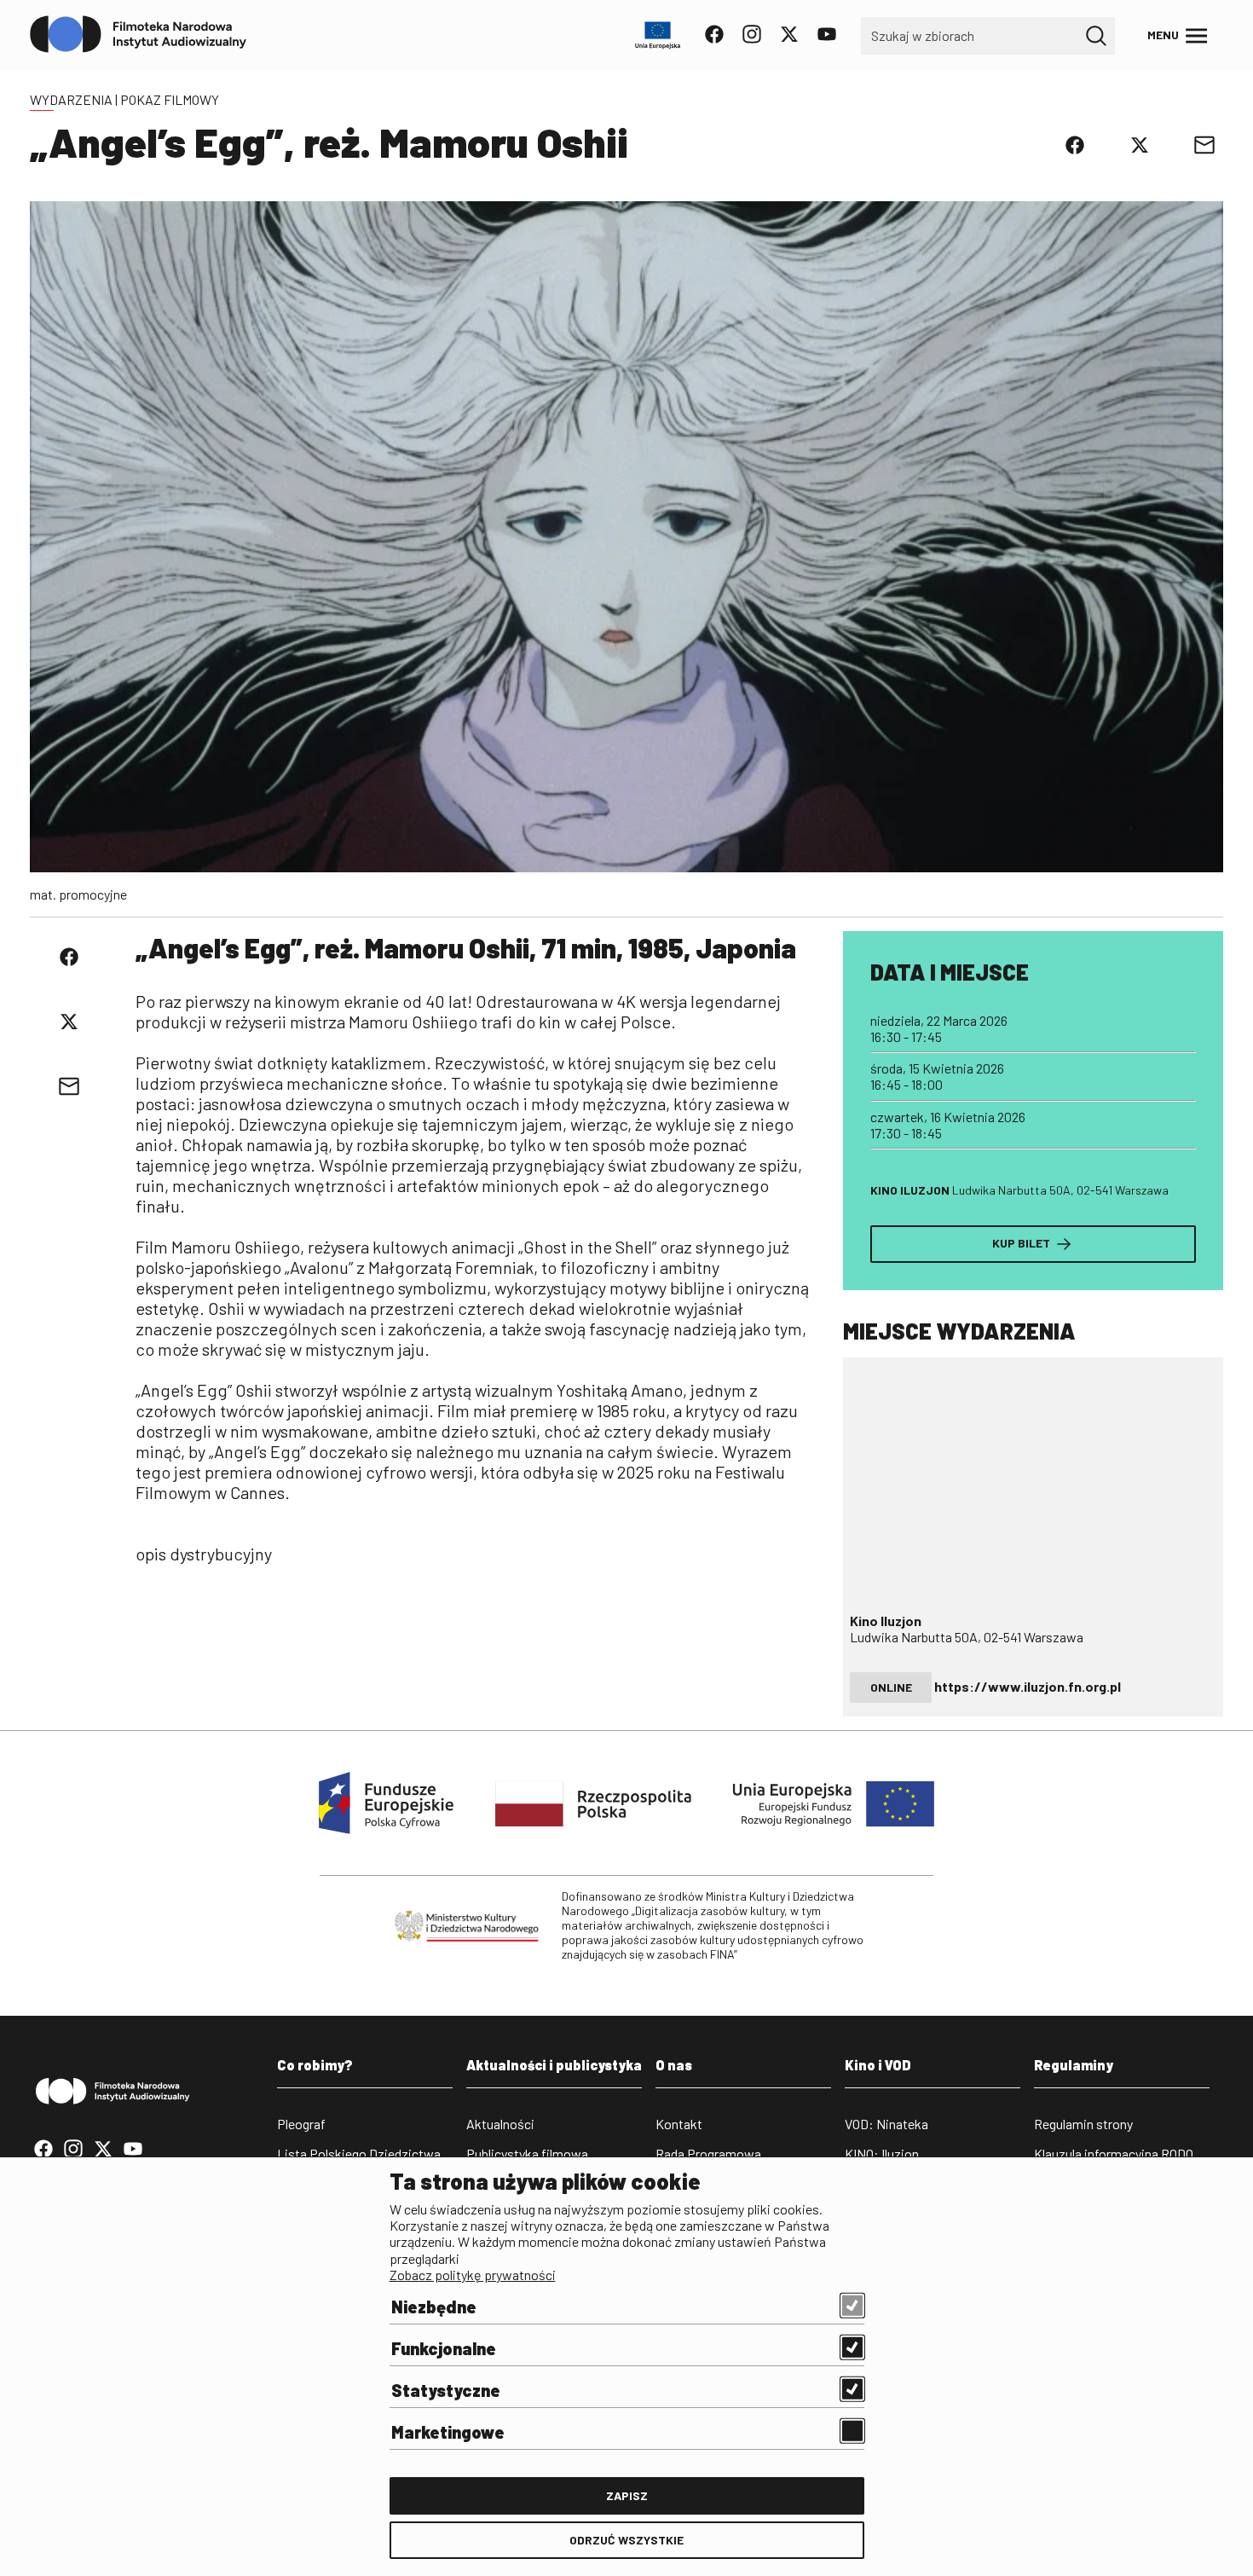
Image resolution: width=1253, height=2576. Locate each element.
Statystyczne (446, 2390)
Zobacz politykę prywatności (473, 2275)
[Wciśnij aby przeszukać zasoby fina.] (1096, 36)
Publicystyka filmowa (527, 2153)
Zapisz (627, 2495)
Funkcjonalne (444, 2348)
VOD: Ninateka (886, 2124)
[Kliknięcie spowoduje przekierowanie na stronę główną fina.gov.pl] (139, 35)
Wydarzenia (71, 99)
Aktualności (500, 2124)
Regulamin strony (1083, 2124)
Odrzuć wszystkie (626, 2540)
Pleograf (301, 2124)
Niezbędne (434, 2307)
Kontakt (679, 2124)
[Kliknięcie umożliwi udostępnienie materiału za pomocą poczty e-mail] (1204, 145)
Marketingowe (448, 2432)
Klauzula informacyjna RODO (1114, 2153)
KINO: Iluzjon (882, 2153)
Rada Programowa (708, 2153)
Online (891, 1687)
